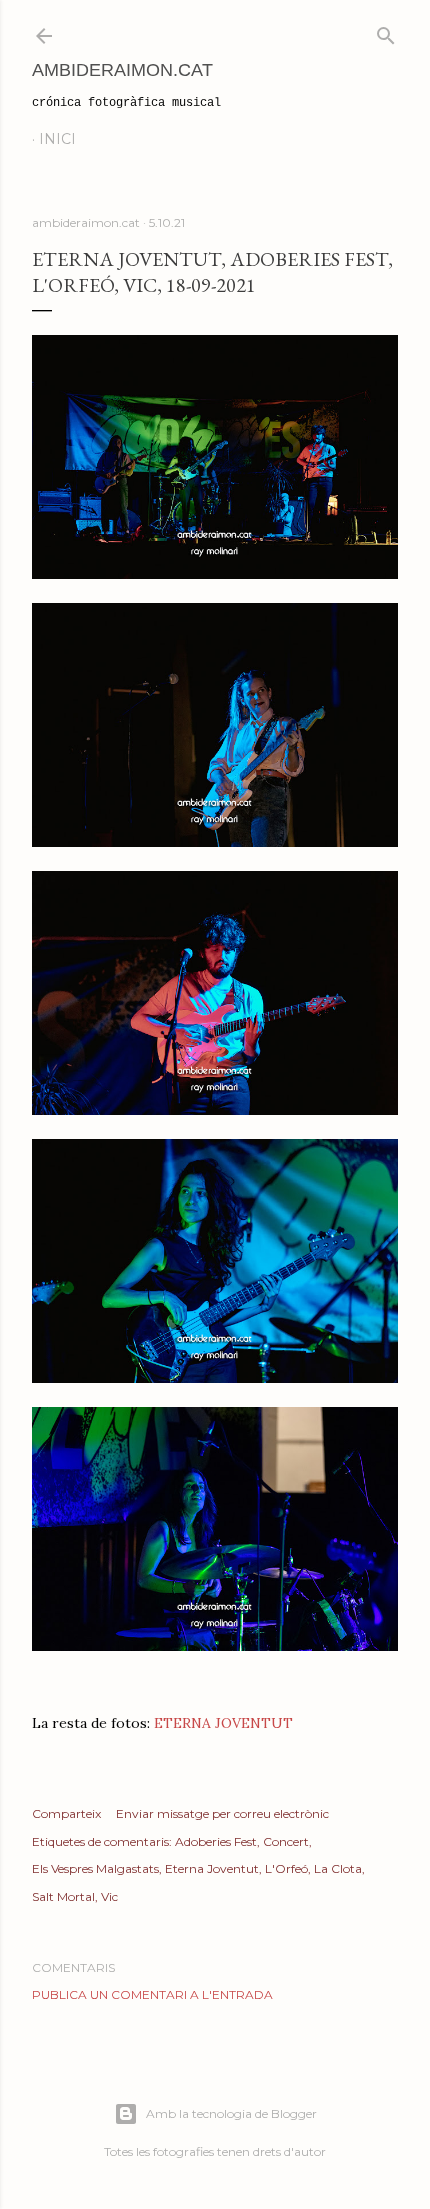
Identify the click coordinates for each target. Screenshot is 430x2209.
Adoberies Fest (216, 1841)
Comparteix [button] (66, 1813)
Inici (57, 139)
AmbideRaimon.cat (122, 70)
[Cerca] (386, 31)
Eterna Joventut (212, 1868)
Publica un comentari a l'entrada (152, 1994)
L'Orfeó (286, 1868)
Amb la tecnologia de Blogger (231, 2113)
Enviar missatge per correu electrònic (222, 1813)
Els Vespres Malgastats (95, 1868)
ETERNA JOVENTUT (223, 1723)
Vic (109, 1896)
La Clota (338, 1868)
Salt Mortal (63, 1896)
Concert (286, 1841)
